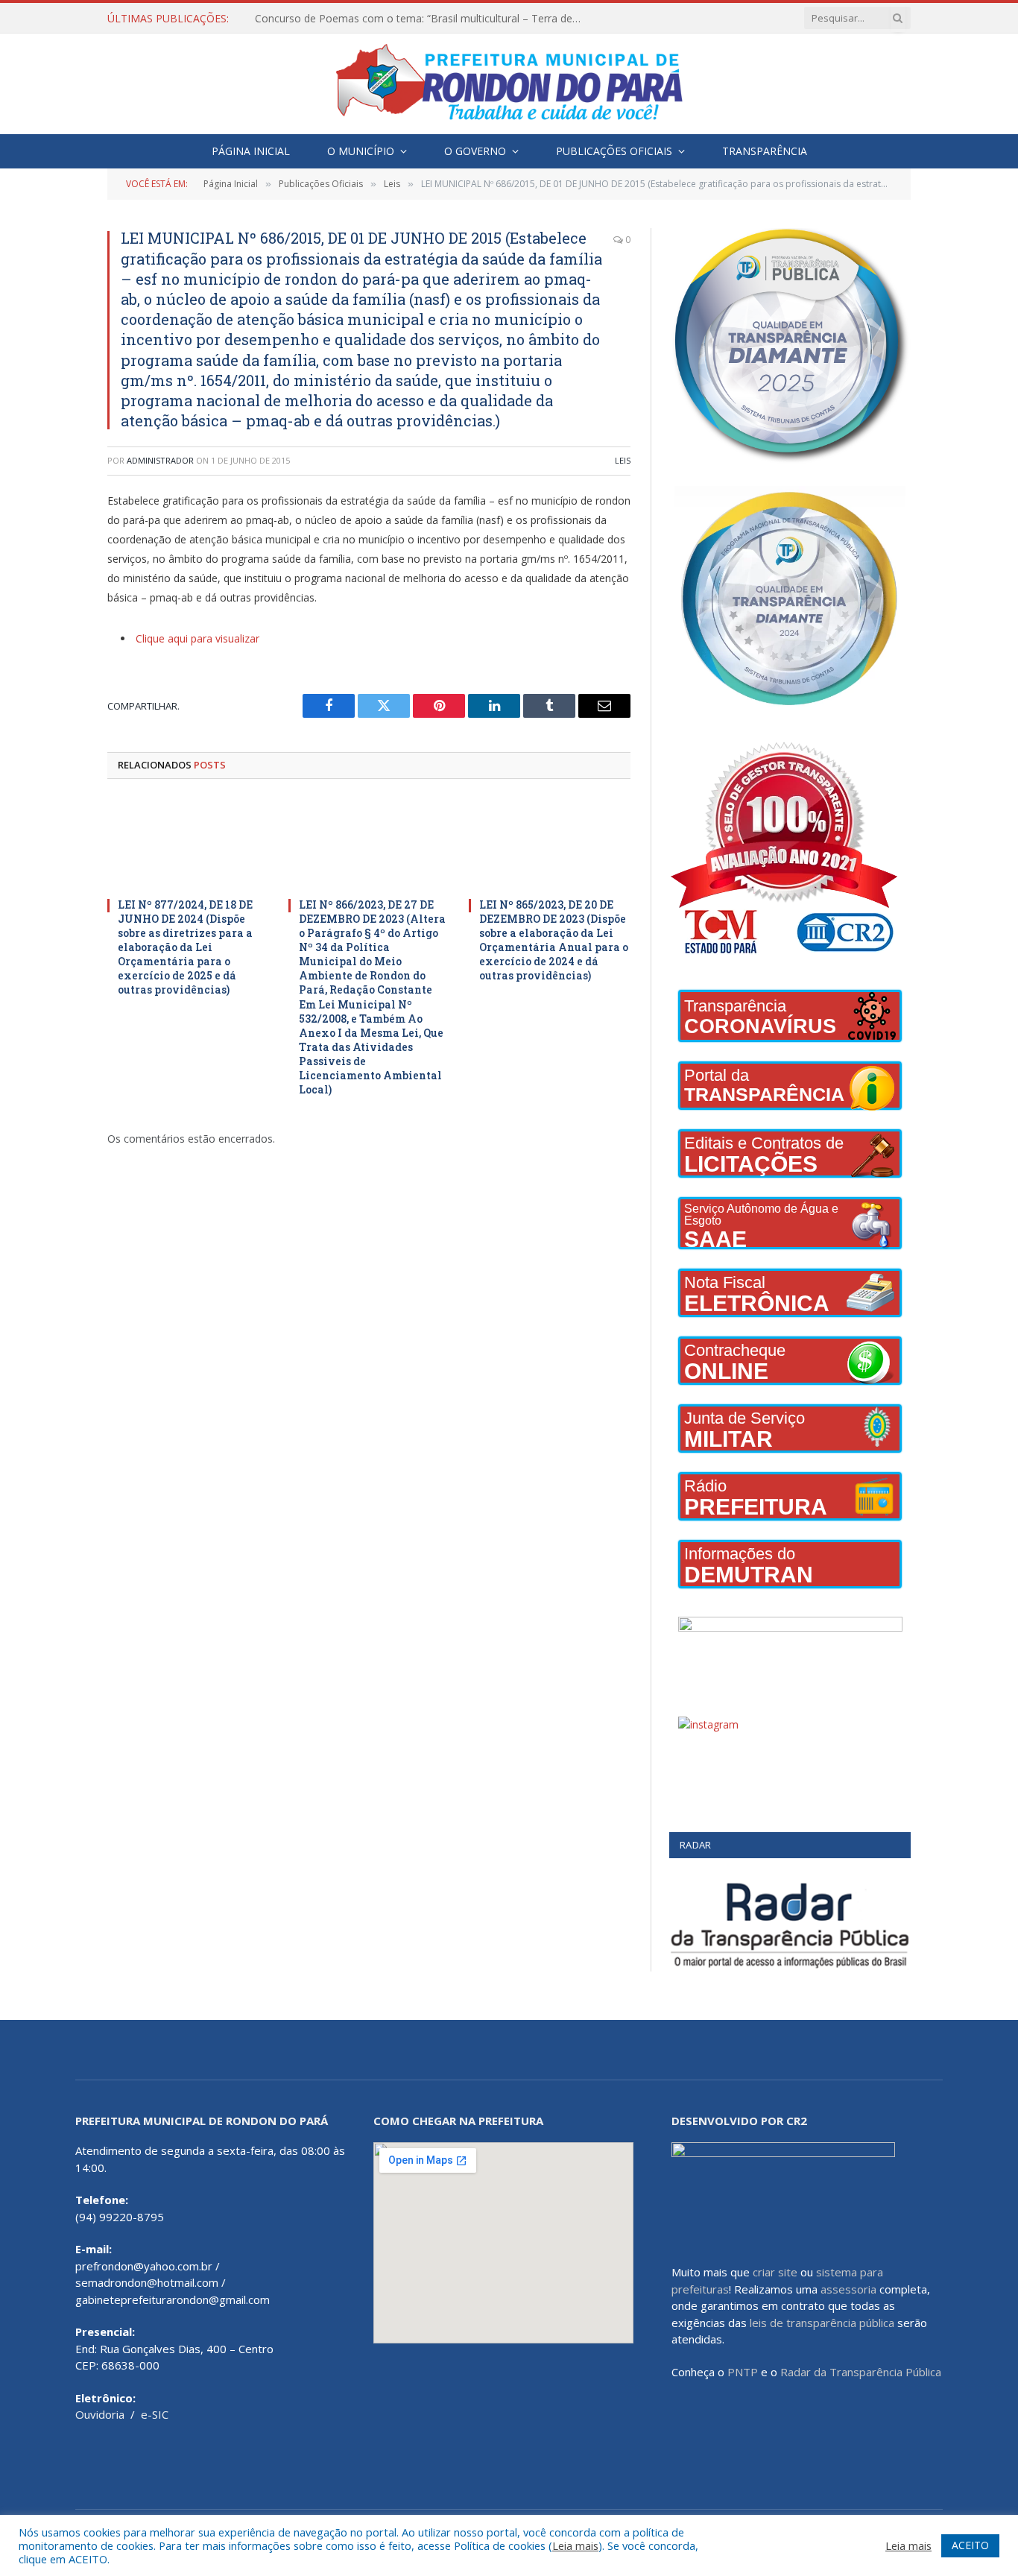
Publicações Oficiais (614, 151)
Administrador (160, 460)
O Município (361, 151)
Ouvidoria (100, 2414)
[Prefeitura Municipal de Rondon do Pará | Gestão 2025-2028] (509, 84)
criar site (775, 2272)
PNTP (743, 2372)
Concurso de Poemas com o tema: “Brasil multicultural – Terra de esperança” (423, 19)
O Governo (475, 151)
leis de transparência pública (822, 2323)
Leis (623, 460)
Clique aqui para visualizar (197, 638)
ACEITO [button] (970, 2545)
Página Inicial (251, 151)
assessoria (848, 2289)
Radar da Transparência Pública (861, 2372)
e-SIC (155, 2414)
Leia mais (575, 2545)
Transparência (765, 151)
